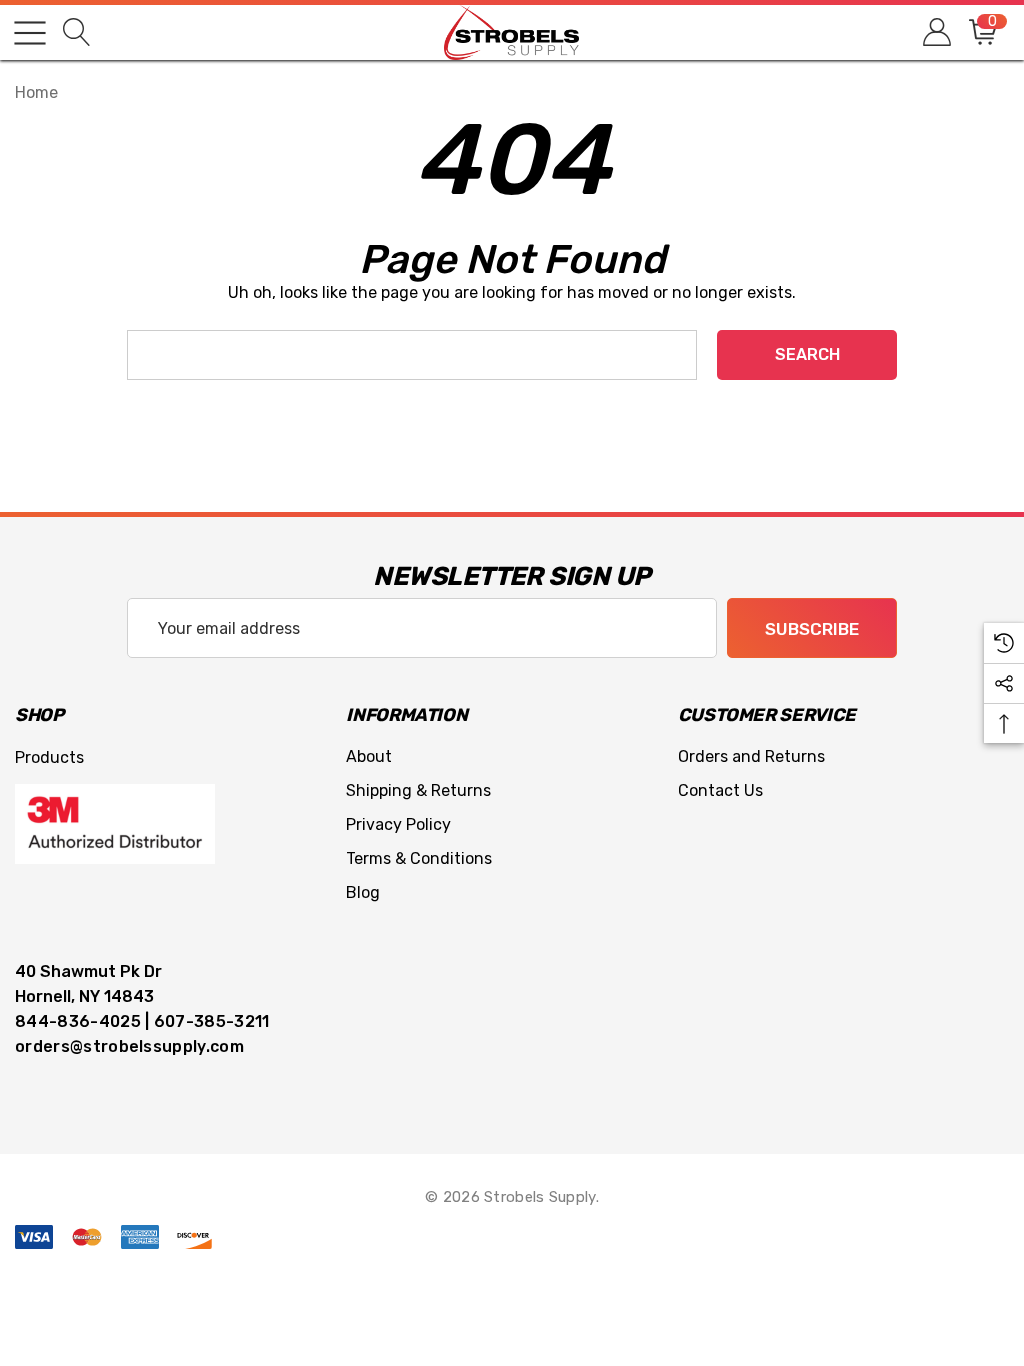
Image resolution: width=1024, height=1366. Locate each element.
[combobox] (412, 355)
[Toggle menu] (30, 33)
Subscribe (812, 629)
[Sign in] (935, 32)
